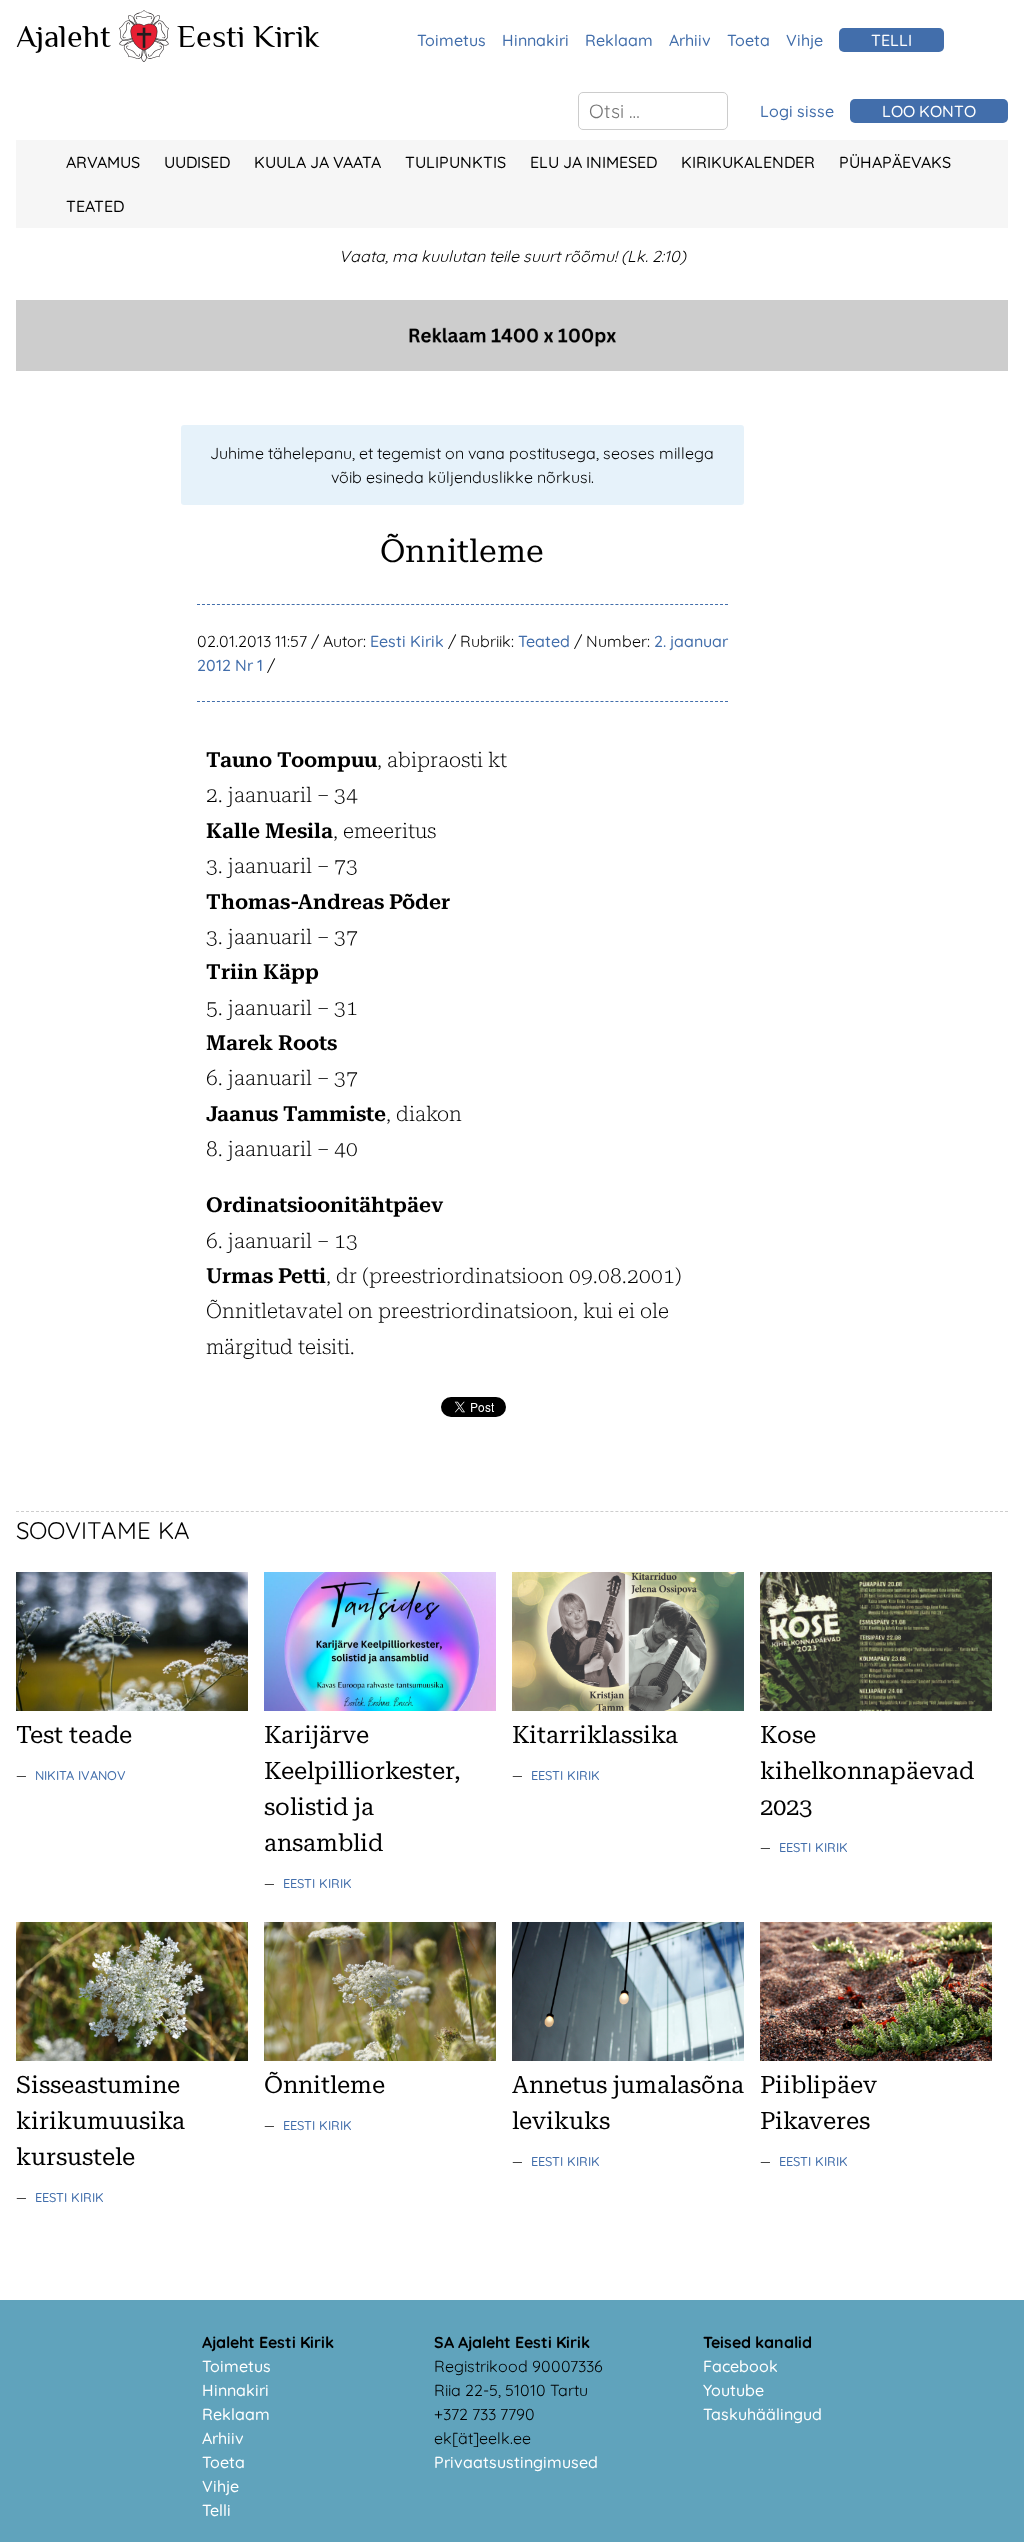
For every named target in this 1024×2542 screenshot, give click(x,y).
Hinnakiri (535, 40)
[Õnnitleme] (380, 2055)
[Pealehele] (144, 56)
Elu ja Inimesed (593, 162)
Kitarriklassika (595, 1735)
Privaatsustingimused (516, 2462)
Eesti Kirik (248, 36)
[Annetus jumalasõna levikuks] (628, 2055)
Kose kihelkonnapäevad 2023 (867, 1771)
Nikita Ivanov (80, 1775)
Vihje (804, 40)
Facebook (740, 2366)
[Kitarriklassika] (628, 1705)
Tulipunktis (455, 162)
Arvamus (103, 162)
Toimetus (451, 40)
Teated (95, 206)
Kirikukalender (748, 162)
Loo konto (929, 111)
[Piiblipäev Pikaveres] (876, 2055)
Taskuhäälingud (762, 2414)
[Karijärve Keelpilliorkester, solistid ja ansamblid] (380, 1705)
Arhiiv (690, 40)
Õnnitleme (324, 2085)
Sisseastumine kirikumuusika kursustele (100, 2121)
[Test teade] (132, 1705)
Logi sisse (797, 111)
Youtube (733, 2390)
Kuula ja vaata (317, 162)
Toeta (748, 40)
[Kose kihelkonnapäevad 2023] (876, 1705)
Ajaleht (63, 36)
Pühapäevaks (895, 162)
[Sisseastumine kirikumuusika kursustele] (132, 2055)
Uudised (197, 162)
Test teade (74, 1735)
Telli (216, 2510)
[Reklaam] (512, 365)
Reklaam (619, 40)
